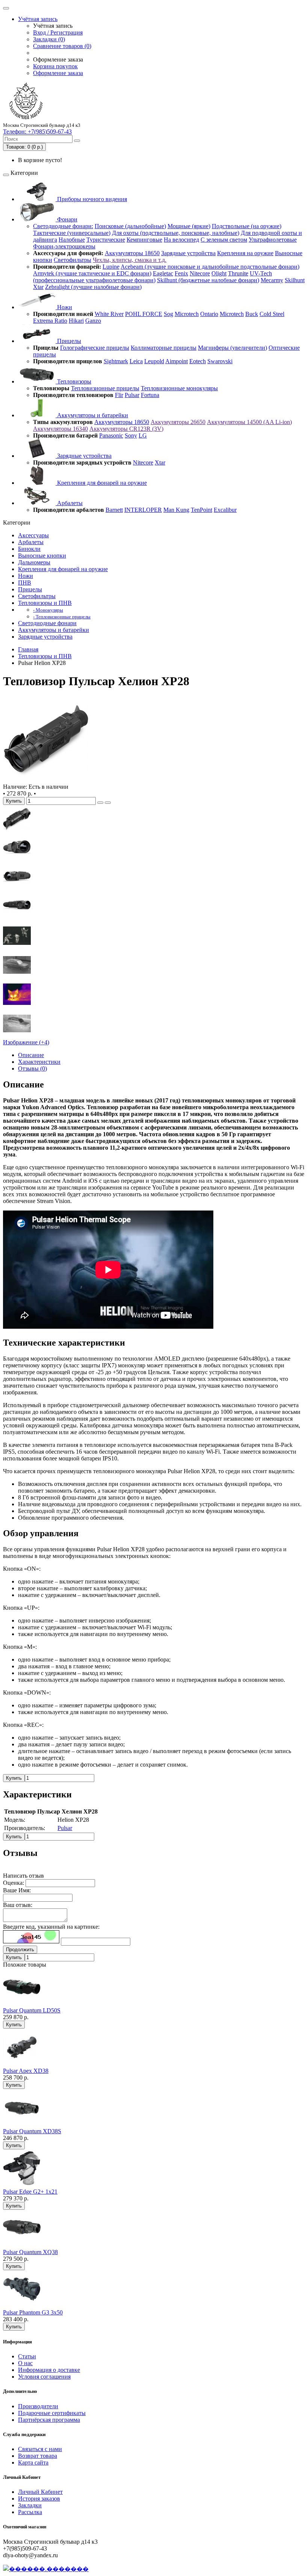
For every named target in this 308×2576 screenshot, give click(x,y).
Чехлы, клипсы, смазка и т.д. (130, 260)
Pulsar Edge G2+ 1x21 (30, 2192)
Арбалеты (69, 503)
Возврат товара (38, 2456)
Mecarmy (272, 280)
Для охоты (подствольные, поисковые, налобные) (176, 233)
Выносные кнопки (42, 556)
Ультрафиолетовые (273, 240)
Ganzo (93, 321)
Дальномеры (34, 562)
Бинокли (29, 549)
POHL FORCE (144, 314)
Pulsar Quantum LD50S (32, 2010)
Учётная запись (38, 19)
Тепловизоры (73, 381)
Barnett (114, 510)
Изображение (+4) (26, 1042)
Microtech (187, 314)
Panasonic (111, 435)
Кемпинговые (144, 240)
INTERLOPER (143, 510)
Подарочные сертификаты (52, 2413)
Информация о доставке (49, 2370)
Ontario (209, 314)
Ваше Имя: (17, 1890)
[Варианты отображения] (17, 1035)
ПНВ (25, 583)
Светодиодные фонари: (63, 226)
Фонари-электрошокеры (64, 246)
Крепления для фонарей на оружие (101, 483)
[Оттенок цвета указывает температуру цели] (17, 1006)
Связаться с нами (40, 2449)
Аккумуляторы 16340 (60, 429)
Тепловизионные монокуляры (179, 388)
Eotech (198, 361)
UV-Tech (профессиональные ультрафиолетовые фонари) (152, 277)
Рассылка (30, 2512)
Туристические (106, 240)
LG (143, 435)
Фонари (66, 219)
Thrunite (238, 273)
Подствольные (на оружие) (247, 226)
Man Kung (176, 510)
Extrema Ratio (50, 321)
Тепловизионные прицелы (105, 388)
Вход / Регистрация (58, 32)
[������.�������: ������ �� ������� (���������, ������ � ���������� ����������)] (46, 2569)
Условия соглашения (44, 2377)
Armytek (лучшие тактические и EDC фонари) (92, 273)
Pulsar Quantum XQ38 (30, 2252)
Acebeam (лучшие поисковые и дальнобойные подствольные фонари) (210, 267)
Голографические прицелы (95, 348)
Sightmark (116, 361)
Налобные (72, 240)
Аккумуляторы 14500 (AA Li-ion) (249, 422)
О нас (25, 2363)
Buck (252, 314)
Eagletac (163, 273)
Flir (119, 395)
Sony (131, 435)
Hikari (76, 321)
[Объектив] (17, 889)
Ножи (64, 307)
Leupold (154, 361)
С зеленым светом (224, 240)
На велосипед (181, 240)
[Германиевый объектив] (17, 860)
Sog (168, 314)
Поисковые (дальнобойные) (130, 226)
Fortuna (150, 395)
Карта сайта (33, 2462)
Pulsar (132, 395)
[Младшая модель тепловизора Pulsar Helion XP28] (46, 780)
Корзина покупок (55, 66)
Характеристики (39, 1062)
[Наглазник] (17, 831)
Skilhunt (295, 280)
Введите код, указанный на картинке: (51, 1927)
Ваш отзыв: (18, 1905)
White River (109, 314)
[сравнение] (108, 803)
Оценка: (14, 1883)
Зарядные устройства (188, 253)
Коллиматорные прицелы (164, 348)
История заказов (39, 2499)
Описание (31, 1055)
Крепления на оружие (245, 253)
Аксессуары (33, 535)
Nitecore (200, 273)
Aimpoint (177, 361)
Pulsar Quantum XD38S (32, 2131)
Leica (136, 361)
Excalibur (225, 510)
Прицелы (68, 341)
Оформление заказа (58, 73)
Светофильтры (72, 260)
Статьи (27, 2356)
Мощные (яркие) (189, 226)
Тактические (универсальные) (72, 233)
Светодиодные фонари (47, 623)
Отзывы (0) (32, 1068)
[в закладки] (100, 803)
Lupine (111, 267)
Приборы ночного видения (91, 199)
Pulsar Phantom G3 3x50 (33, 2312)
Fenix (181, 273)
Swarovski (220, 361)
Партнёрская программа (49, 2420)
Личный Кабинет (40, 2492)
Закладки (30, 2505)
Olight (219, 273)
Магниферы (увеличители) (233, 348)
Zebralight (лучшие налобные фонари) (93, 287)
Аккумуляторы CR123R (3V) (126, 429)
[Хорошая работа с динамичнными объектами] (17, 948)
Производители (38, 2406)
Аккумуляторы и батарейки (92, 415)
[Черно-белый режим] (17, 977)
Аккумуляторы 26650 (178, 422)
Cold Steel (272, 314)
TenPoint (202, 510)
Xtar (38, 287)
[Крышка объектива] (17, 918)
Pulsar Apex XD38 (26, 2071)
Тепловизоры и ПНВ (45, 603)
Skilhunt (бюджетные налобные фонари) (208, 280)
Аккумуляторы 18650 (132, 253)
